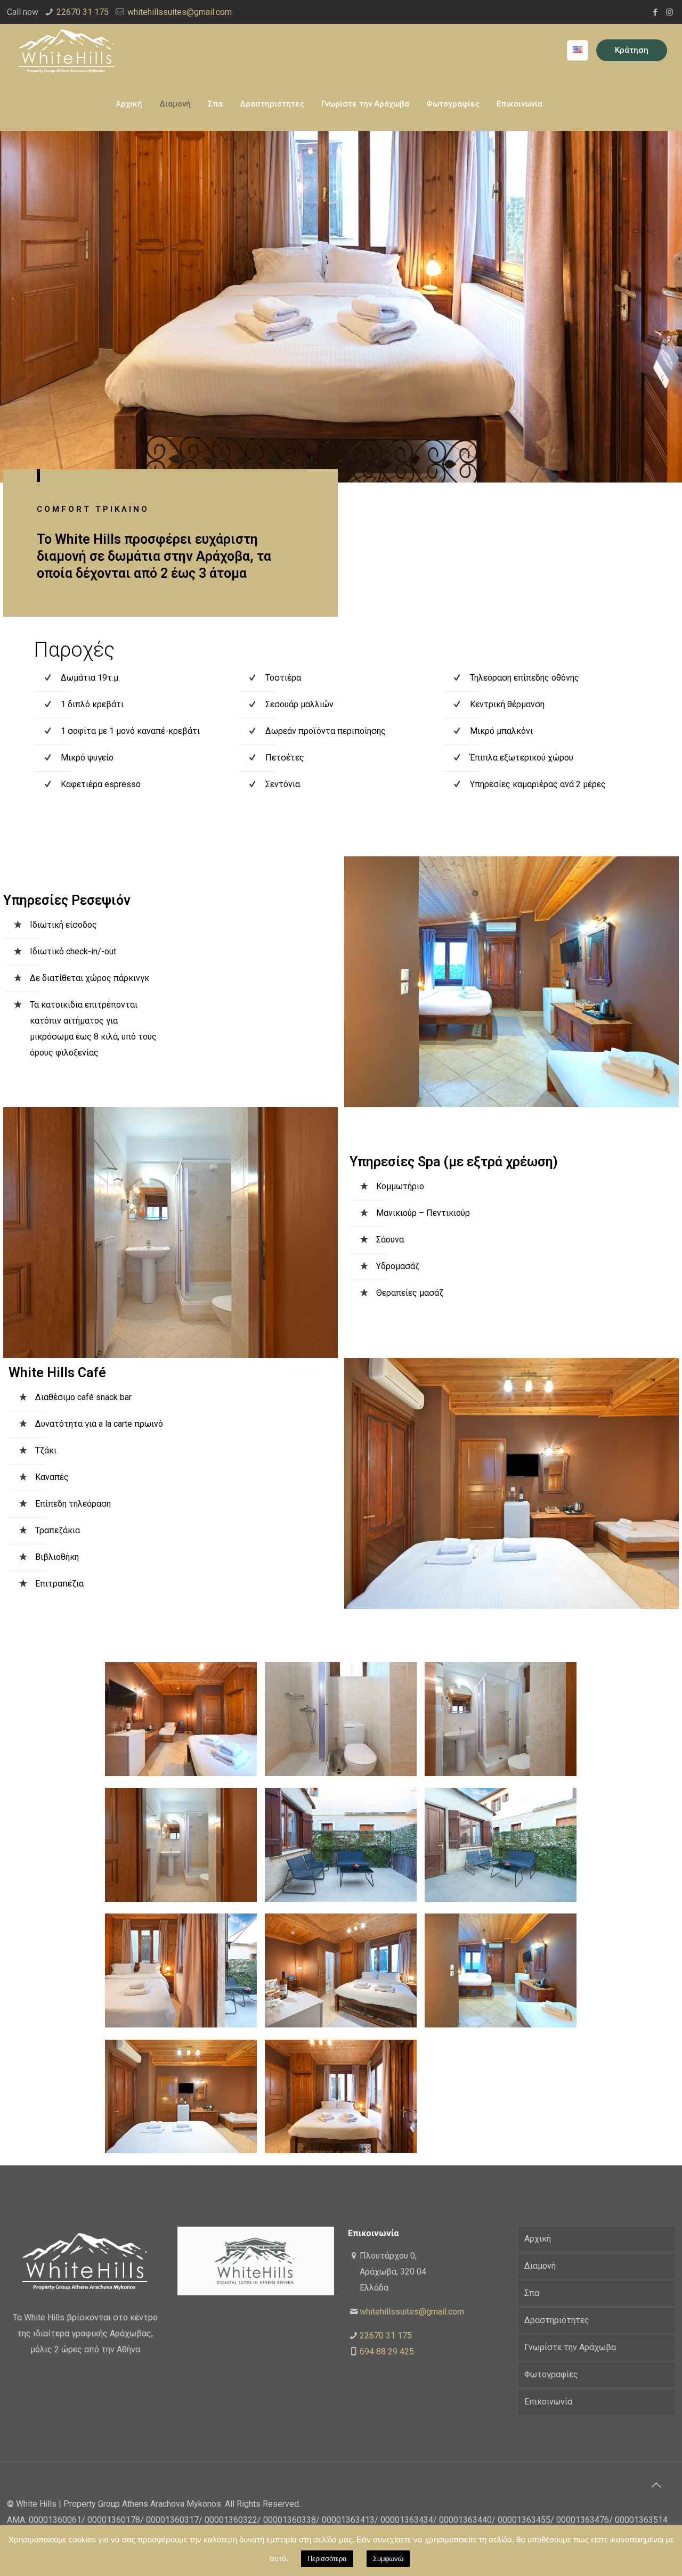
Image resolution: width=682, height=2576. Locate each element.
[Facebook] (655, 12)
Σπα (532, 2293)
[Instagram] (669, 12)
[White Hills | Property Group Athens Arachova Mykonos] (67, 51)
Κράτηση (632, 50)
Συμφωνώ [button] (388, 2559)
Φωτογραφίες (551, 2374)
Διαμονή (540, 2266)
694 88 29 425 (387, 2352)
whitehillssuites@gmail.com (180, 12)
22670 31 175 (83, 12)
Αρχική (538, 2239)
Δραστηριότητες (557, 2320)
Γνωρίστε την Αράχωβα (570, 2347)
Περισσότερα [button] (327, 2559)
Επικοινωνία (548, 2402)
